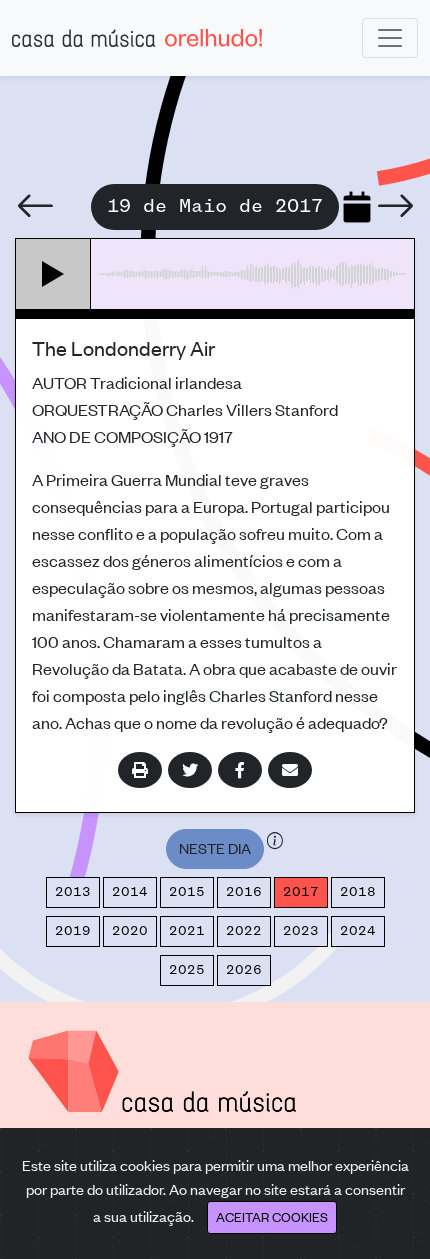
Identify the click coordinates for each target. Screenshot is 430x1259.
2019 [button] (73, 931)
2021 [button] (187, 931)
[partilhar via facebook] (240, 770)
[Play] (53, 274)
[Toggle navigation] (390, 38)
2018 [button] (358, 892)
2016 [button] (244, 892)
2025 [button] (187, 970)
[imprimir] (140, 770)
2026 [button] (244, 970)
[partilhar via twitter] (190, 770)
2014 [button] (130, 892)
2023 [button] (301, 931)
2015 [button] (187, 892)
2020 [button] (130, 931)
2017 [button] (301, 892)
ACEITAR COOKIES (272, 1216)
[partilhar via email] (290, 770)
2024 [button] (358, 931)
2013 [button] (73, 892)
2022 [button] (244, 931)
